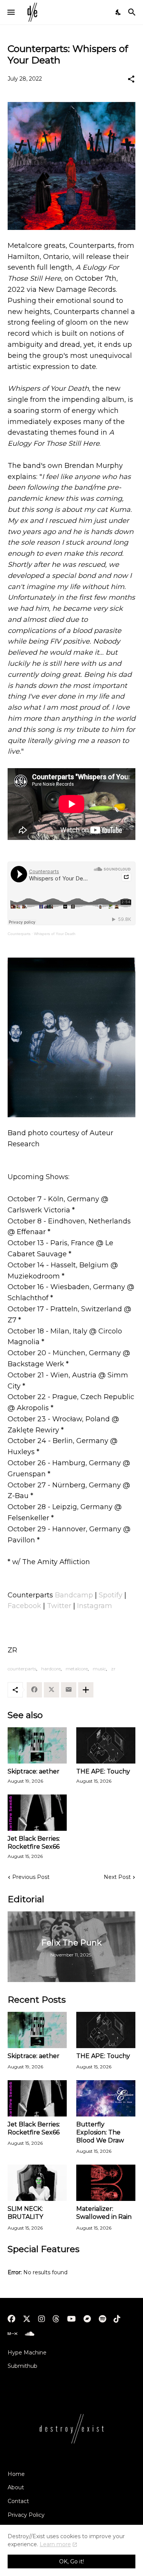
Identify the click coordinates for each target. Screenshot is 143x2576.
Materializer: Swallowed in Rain (104, 2213)
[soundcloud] (30, 2334)
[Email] (69, 1690)
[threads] (56, 2319)
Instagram (95, 1606)
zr (113, 1669)
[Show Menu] (10, 12)
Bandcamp (74, 1595)
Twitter (59, 1606)
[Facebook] (34, 1690)
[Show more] (86, 1690)
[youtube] (71, 2319)
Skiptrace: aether (34, 1771)
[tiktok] (117, 2319)
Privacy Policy (26, 2515)
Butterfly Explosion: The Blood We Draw (100, 2133)
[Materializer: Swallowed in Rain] (106, 2183)
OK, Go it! (71, 2561)
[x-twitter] (27, 2319)
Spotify (111, 1595)
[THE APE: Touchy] (106, 1745)
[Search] (133, 12)
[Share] (131, 79)
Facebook (24, 1606)
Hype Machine (27, 2353)
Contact (18, 2501)
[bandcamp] (87, 2319)
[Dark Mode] (119, 12)
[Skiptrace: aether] (37, 1745)
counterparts (22, 1669)
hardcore (51, 1669)
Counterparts (19, 934)
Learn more (55, 2544)
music (99, 1669)
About (16, 2487)
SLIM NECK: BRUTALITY (25, 2213)
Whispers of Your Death (55, 934)
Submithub (22, 2366)
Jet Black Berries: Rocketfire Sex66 (34, 1843)
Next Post (117, 1877)
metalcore (77, 1669)
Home (16, 2474)
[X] (51, 1690)
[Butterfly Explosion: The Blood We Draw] (106, 2098)
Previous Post (31, 1877)
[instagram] (42, 2319)
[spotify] (102, 2319)
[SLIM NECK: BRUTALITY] (37, 2183)
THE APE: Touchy (103, 1771)
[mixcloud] (12, 2334)
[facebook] (11, 2319)
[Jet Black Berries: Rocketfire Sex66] (37, 1813)
